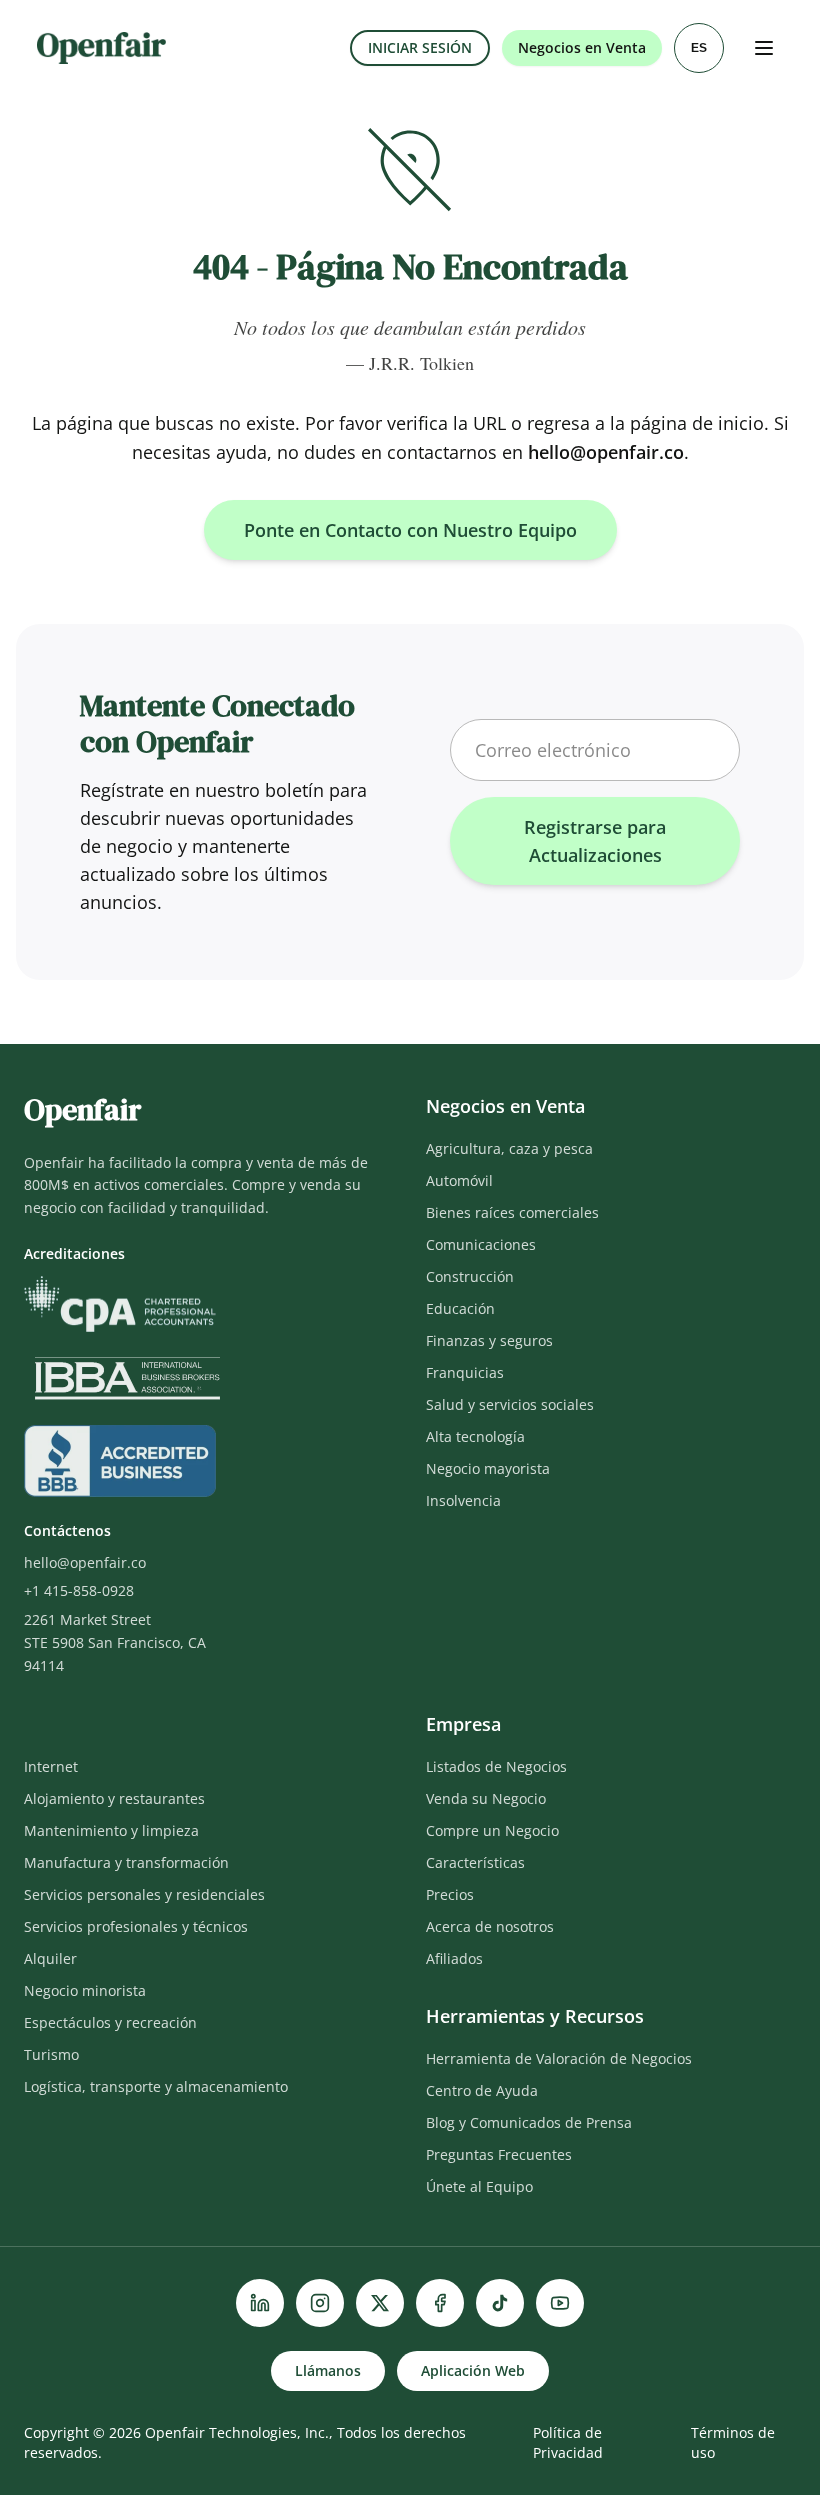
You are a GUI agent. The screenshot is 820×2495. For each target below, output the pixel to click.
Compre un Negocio (492, 1830)
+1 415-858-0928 (79, 1590)
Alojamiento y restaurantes (114, 1798)
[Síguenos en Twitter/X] (380, 2303)
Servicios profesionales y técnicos (136, 1926)
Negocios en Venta (582, 47)
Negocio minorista (85, 1990)
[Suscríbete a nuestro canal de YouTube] (560, 2303)
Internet (51, 1766)
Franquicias (465, 1372)
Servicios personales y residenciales (144, 1894)
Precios (450, 1894)
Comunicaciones (481, 1244)
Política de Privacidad (568, 2442)
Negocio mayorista (488, 1468)
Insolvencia (463, 1500)
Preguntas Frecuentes (499, 2154)
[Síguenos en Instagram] (320, 2303)
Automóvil (459, 1180)
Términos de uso (733, 2442)
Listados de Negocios (496, 1766)
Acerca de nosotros (490, 1926)
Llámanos (328, 2370)
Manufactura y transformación (126, 1862)
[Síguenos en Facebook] (440, 2303)
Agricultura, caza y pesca (509, 1148)
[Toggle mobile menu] (764, 48)
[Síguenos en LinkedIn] (260, 2303)
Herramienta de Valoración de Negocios (559, 2058)
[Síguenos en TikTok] (500, 2303)
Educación (460, 1308)
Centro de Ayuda (482, 2090)
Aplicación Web (473, 2370)
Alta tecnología (475, 1436)
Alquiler (50, 1958)
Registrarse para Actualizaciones (595, 841)
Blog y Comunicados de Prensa (529, 2122)
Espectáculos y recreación (110, 2022)
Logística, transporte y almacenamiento (156, 2086)
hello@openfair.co (606, 452)
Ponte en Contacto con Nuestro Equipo (410, 530)
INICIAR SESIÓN (420, 47)
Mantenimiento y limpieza (111, 1830)
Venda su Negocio (486, 1798)
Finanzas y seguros (489, 1340)
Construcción (470, 1276)
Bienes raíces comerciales (512, 1212)
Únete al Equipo (479, 2186)
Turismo (51, 2054)
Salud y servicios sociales (510, 1404)
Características (475, 1862)
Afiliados (454, 1958)
